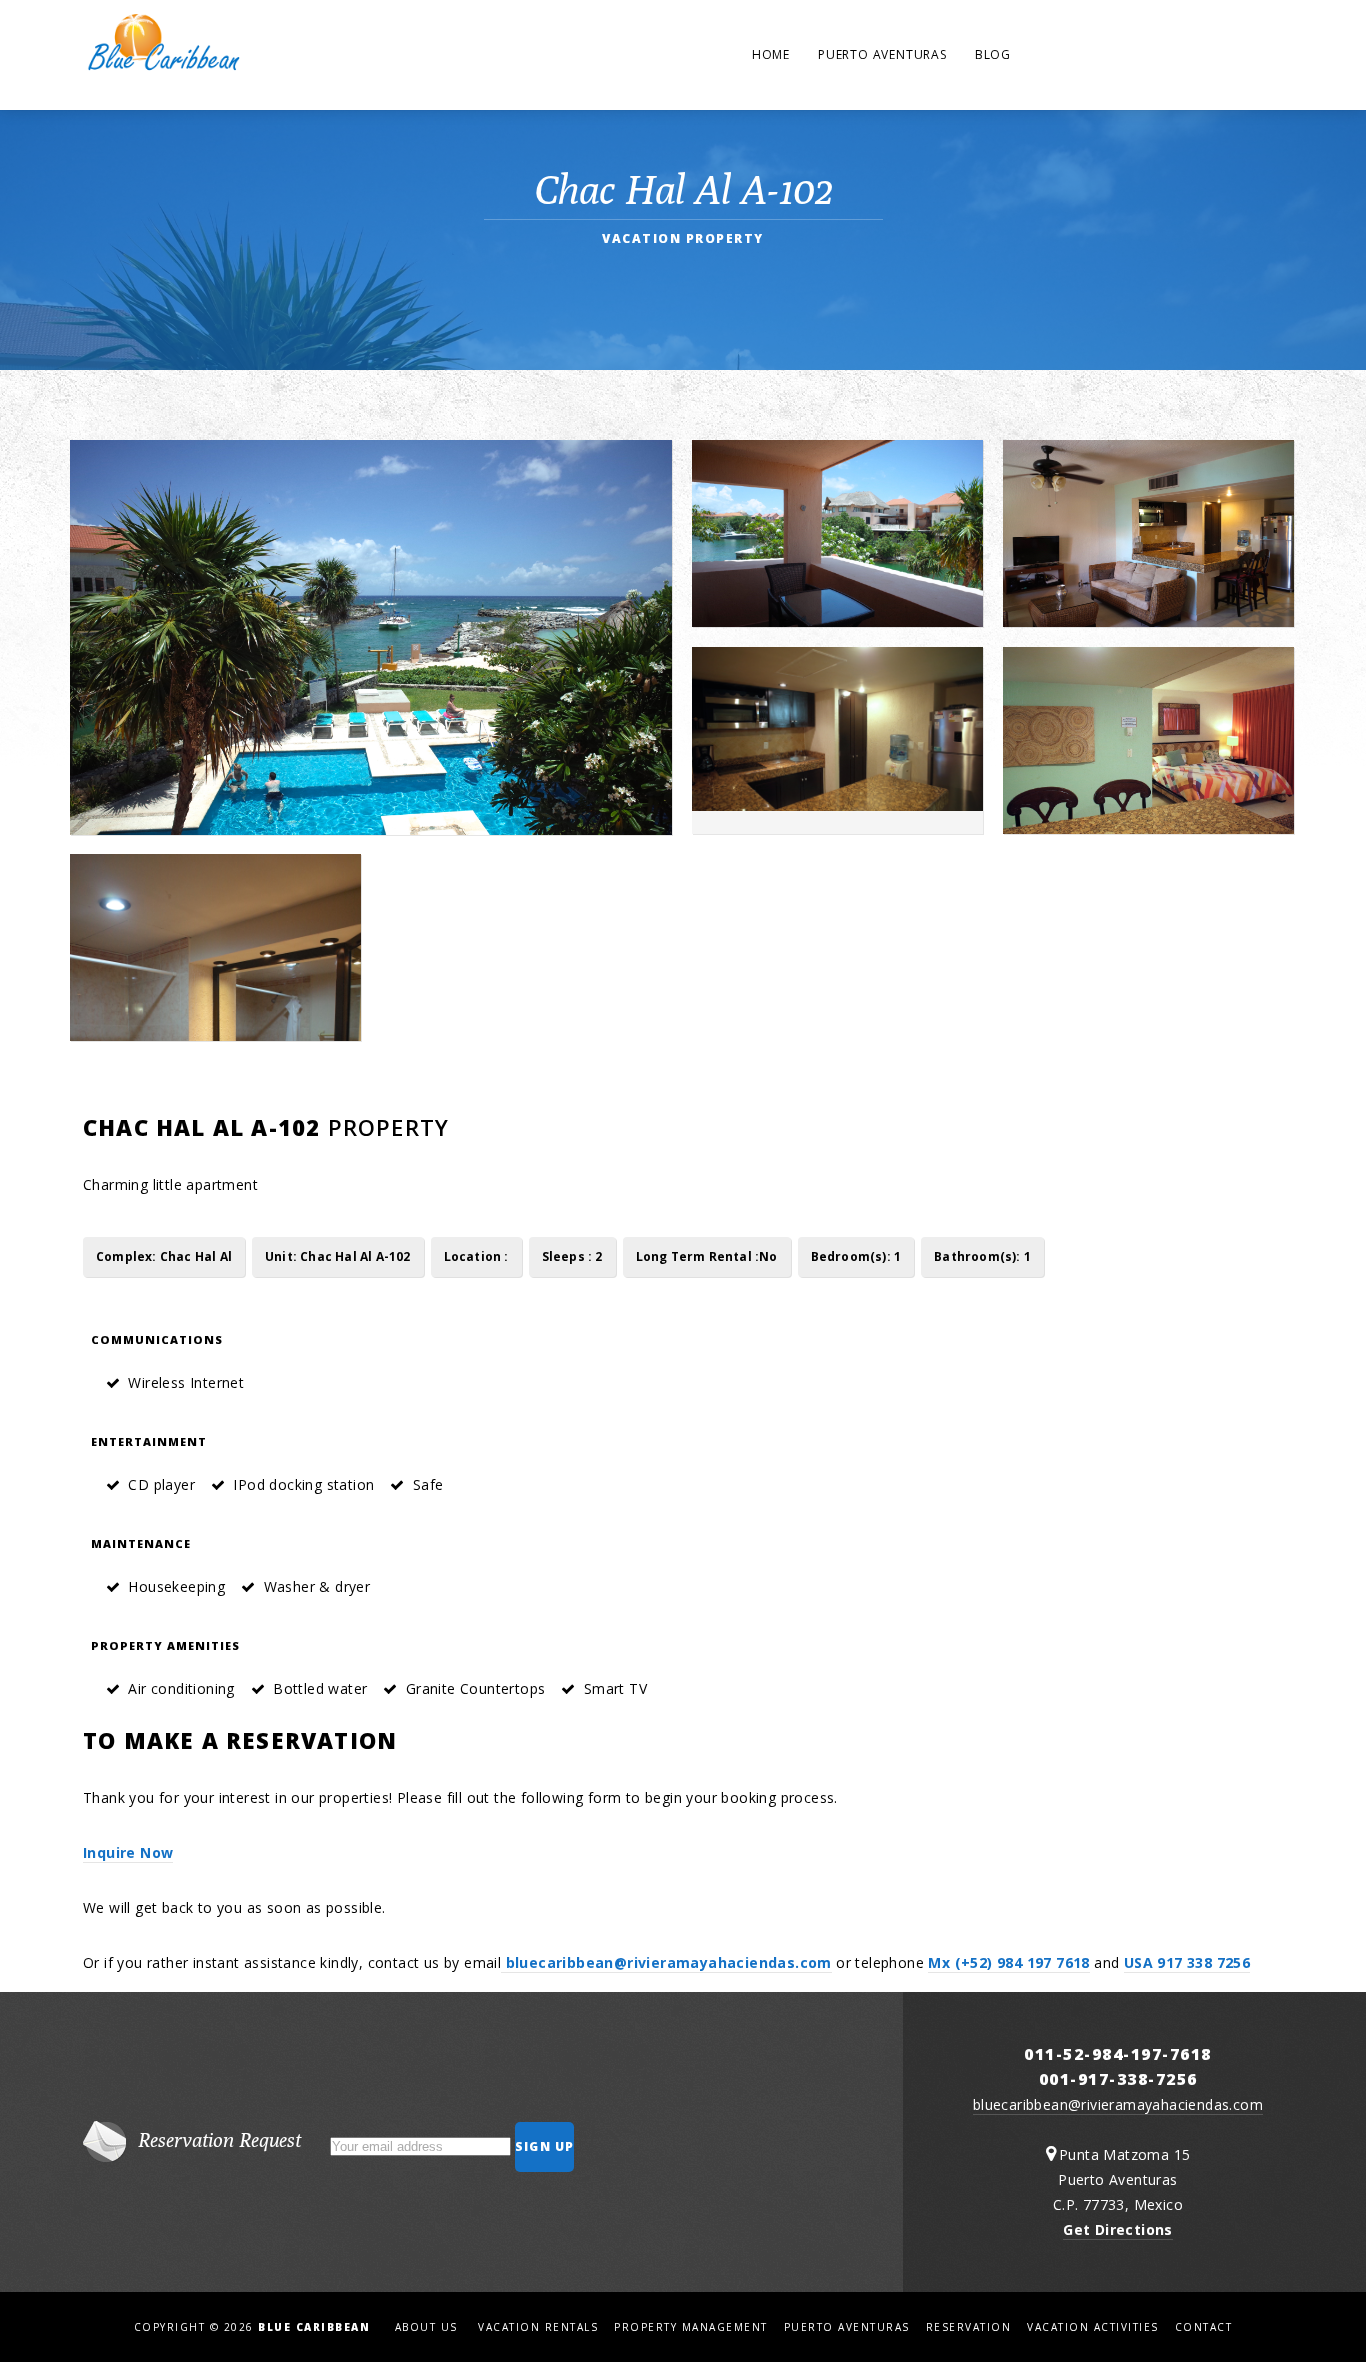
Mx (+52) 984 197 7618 (1008, 1962)
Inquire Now (128, 1852)
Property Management (691, 2327)
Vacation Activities (1093, 2327)
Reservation (969, 2327)
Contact (1204, 2327)
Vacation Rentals (538, 2327)
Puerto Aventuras (882, 54)
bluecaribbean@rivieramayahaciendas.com (666, 1962)
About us (426, 2327)
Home (771, 54)
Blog (993, 54)
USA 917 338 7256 (1187, 1962)
